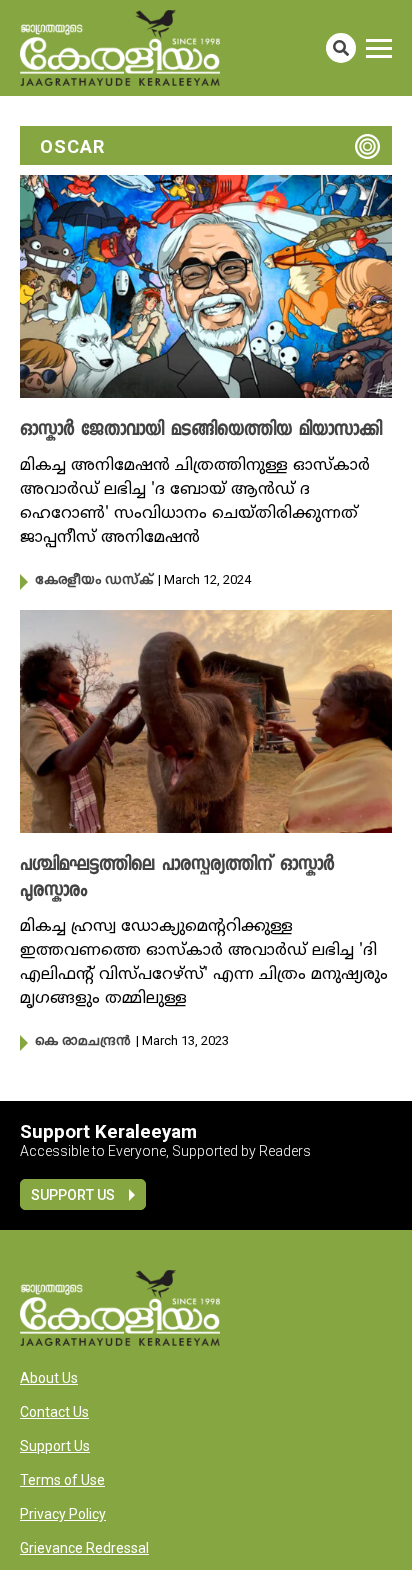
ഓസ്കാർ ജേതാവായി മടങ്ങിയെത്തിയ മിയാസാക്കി (201, 431)
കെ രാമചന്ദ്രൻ (83, 1042)
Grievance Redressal (84, 1548)
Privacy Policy (63, 1514)
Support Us (73, 1195)
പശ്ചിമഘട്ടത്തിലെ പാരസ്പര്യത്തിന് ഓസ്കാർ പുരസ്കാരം (177, 879)
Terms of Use (62, 1480)
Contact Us (54, 1412)
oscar (72, 146)
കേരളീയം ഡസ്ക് (94, 581)
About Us (49, 1378)
